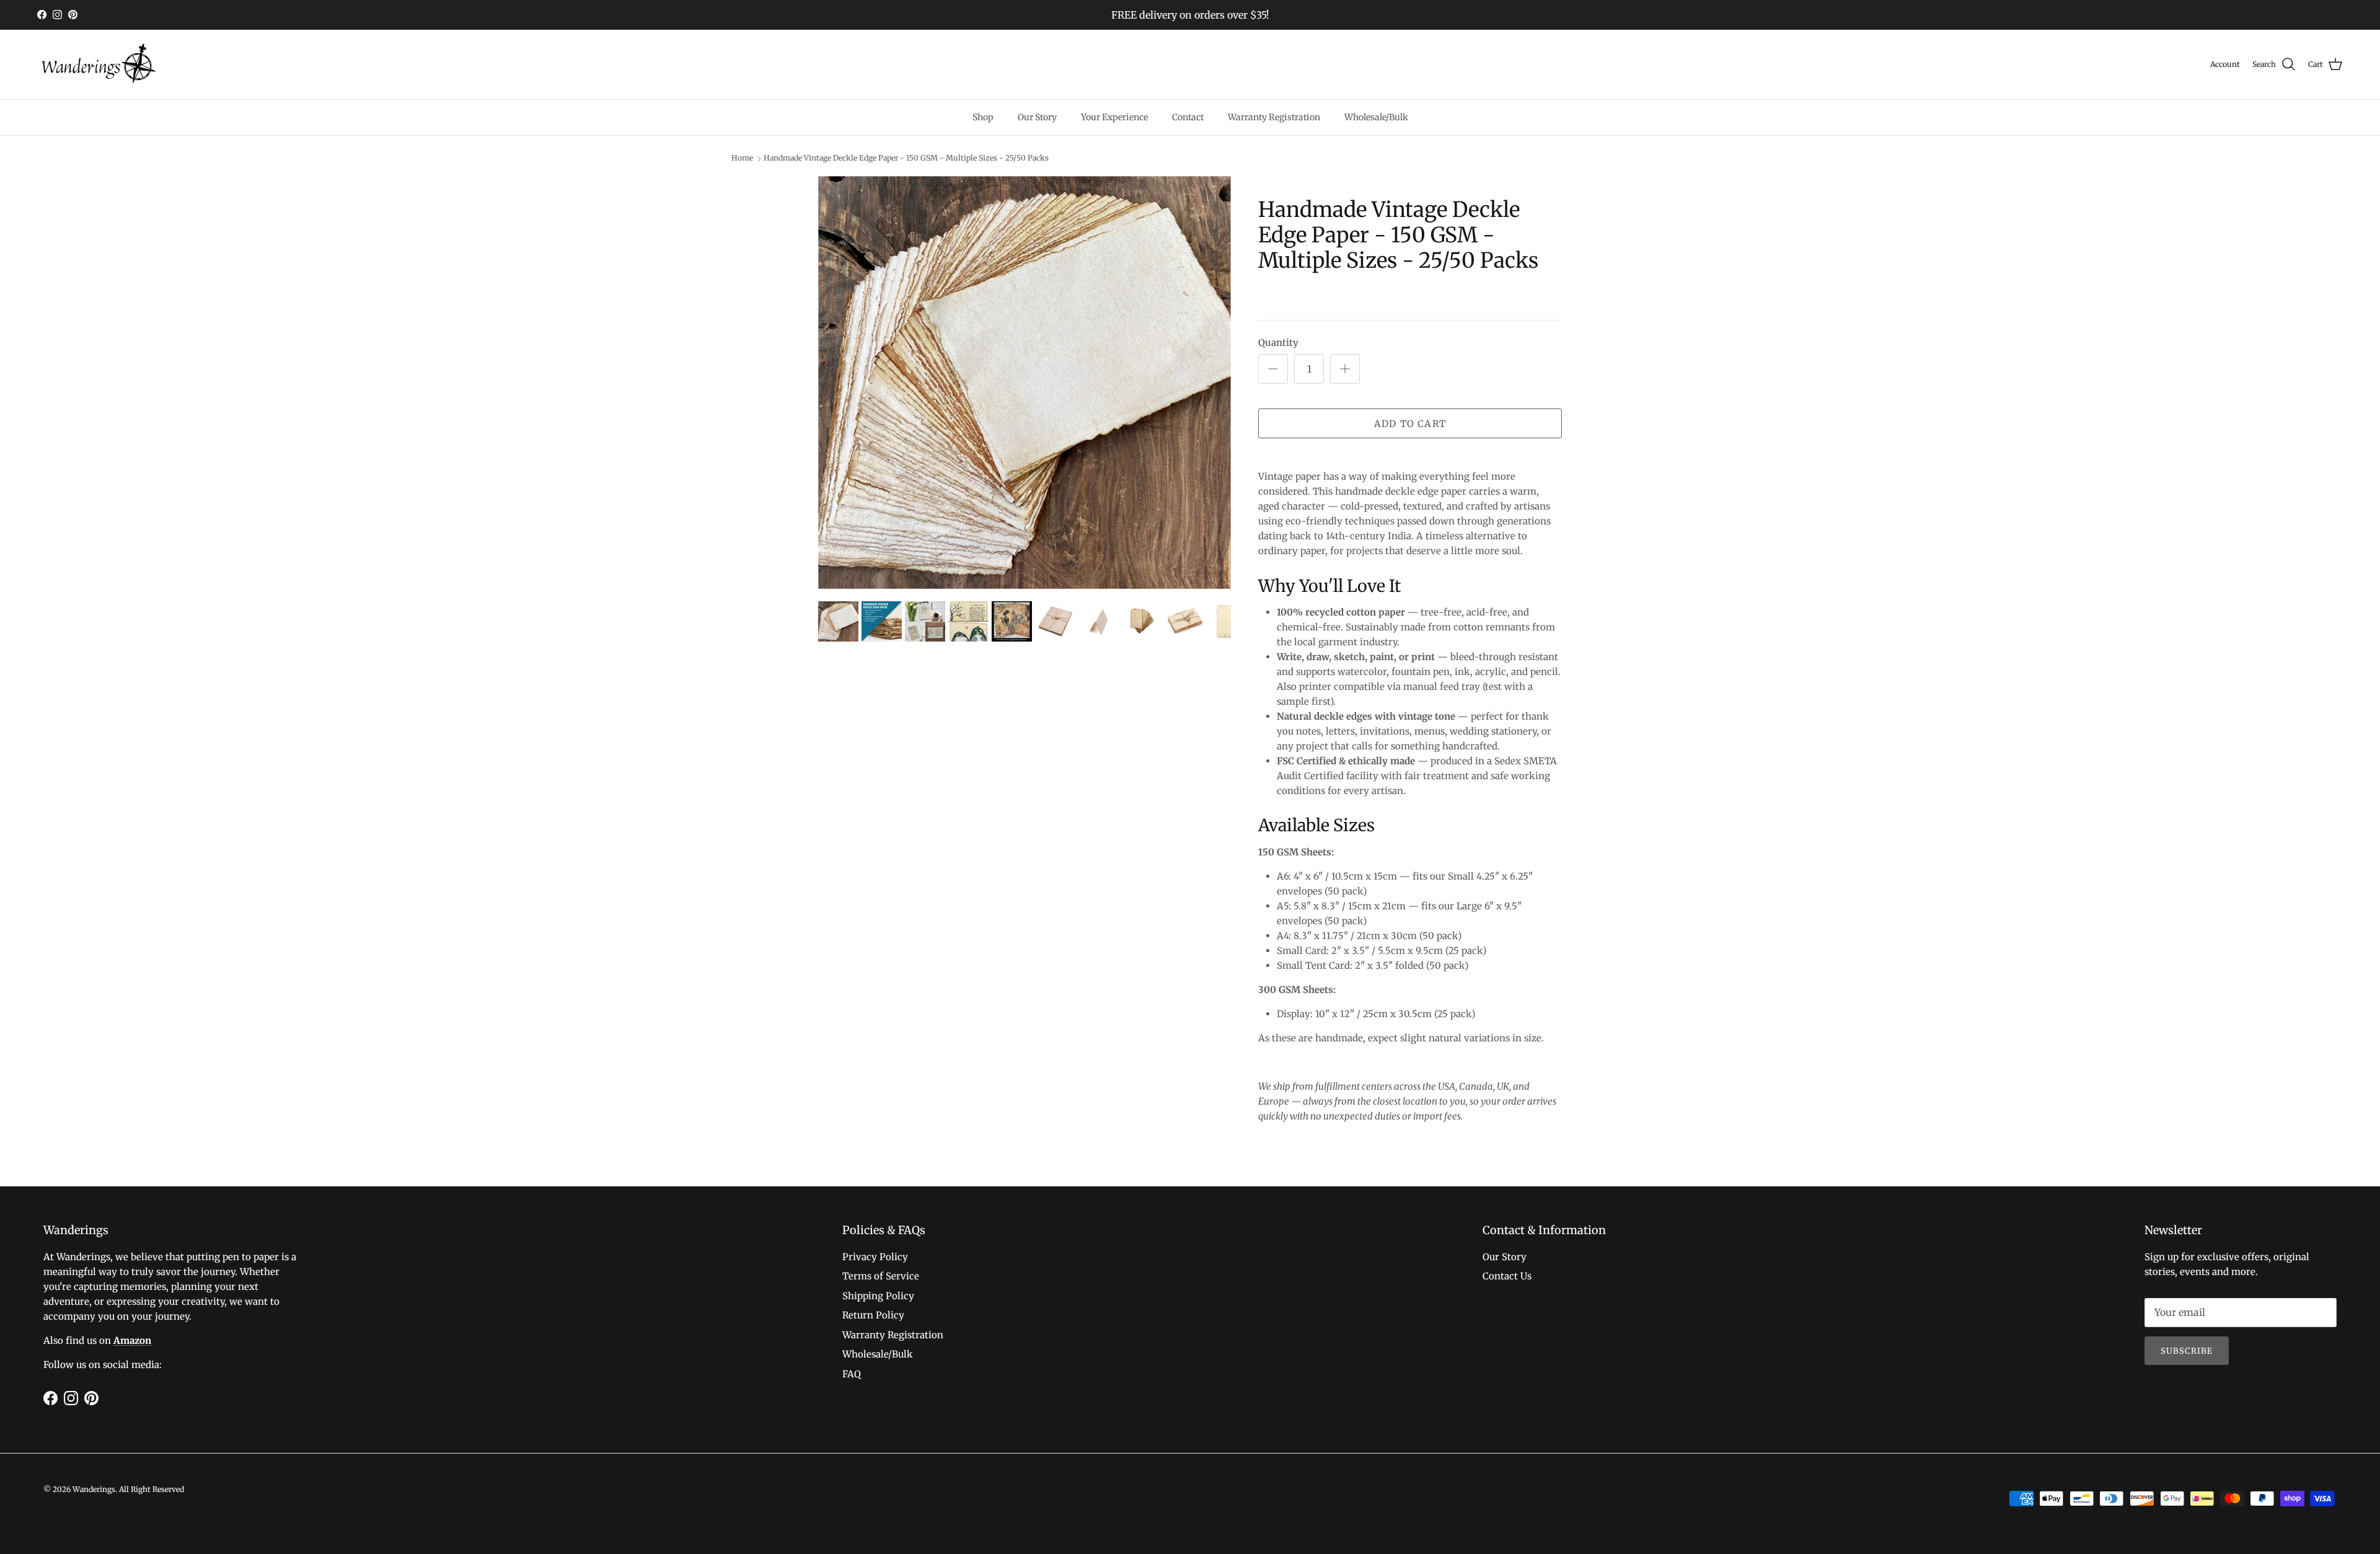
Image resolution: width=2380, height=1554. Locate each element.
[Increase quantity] (1345, 369)
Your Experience (1114, 117)
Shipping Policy (878, 1296)
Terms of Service (881, 1276)
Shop (983, 117)
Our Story (1037, 117)
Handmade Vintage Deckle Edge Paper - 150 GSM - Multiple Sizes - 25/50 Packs (906, 158)
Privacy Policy (875, 1257)
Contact (1188, 117)
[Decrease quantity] (1273, 369)
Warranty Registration (1274, 117)
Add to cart (1410, 424)
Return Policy (873, 1315)
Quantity (1278, 342)
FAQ (852, 1374)
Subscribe (2187, 1351)
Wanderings (94, 1489)
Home (742, 158)
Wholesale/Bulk (1376, 117)
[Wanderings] (99, 64)
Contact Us (1507, 1276)
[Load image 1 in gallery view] (1025, 382)
